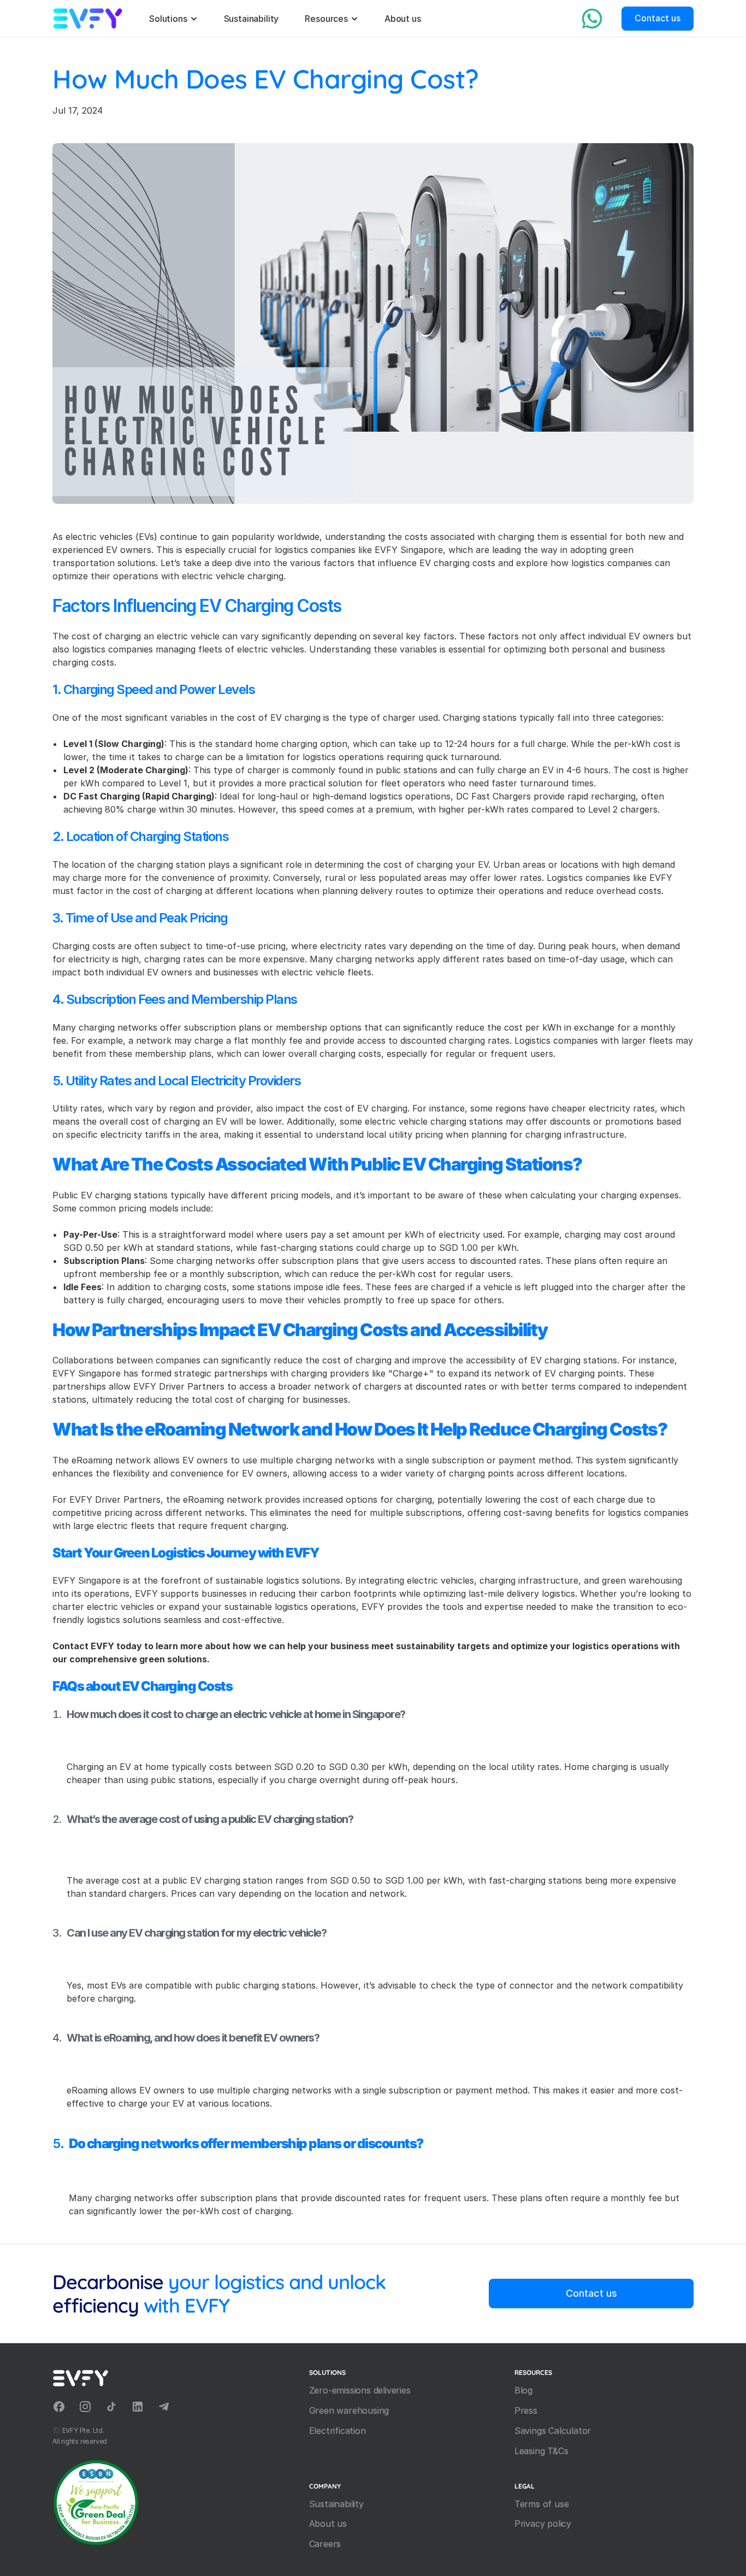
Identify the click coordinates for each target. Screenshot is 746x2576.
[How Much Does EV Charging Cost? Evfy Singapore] (88, 19)
